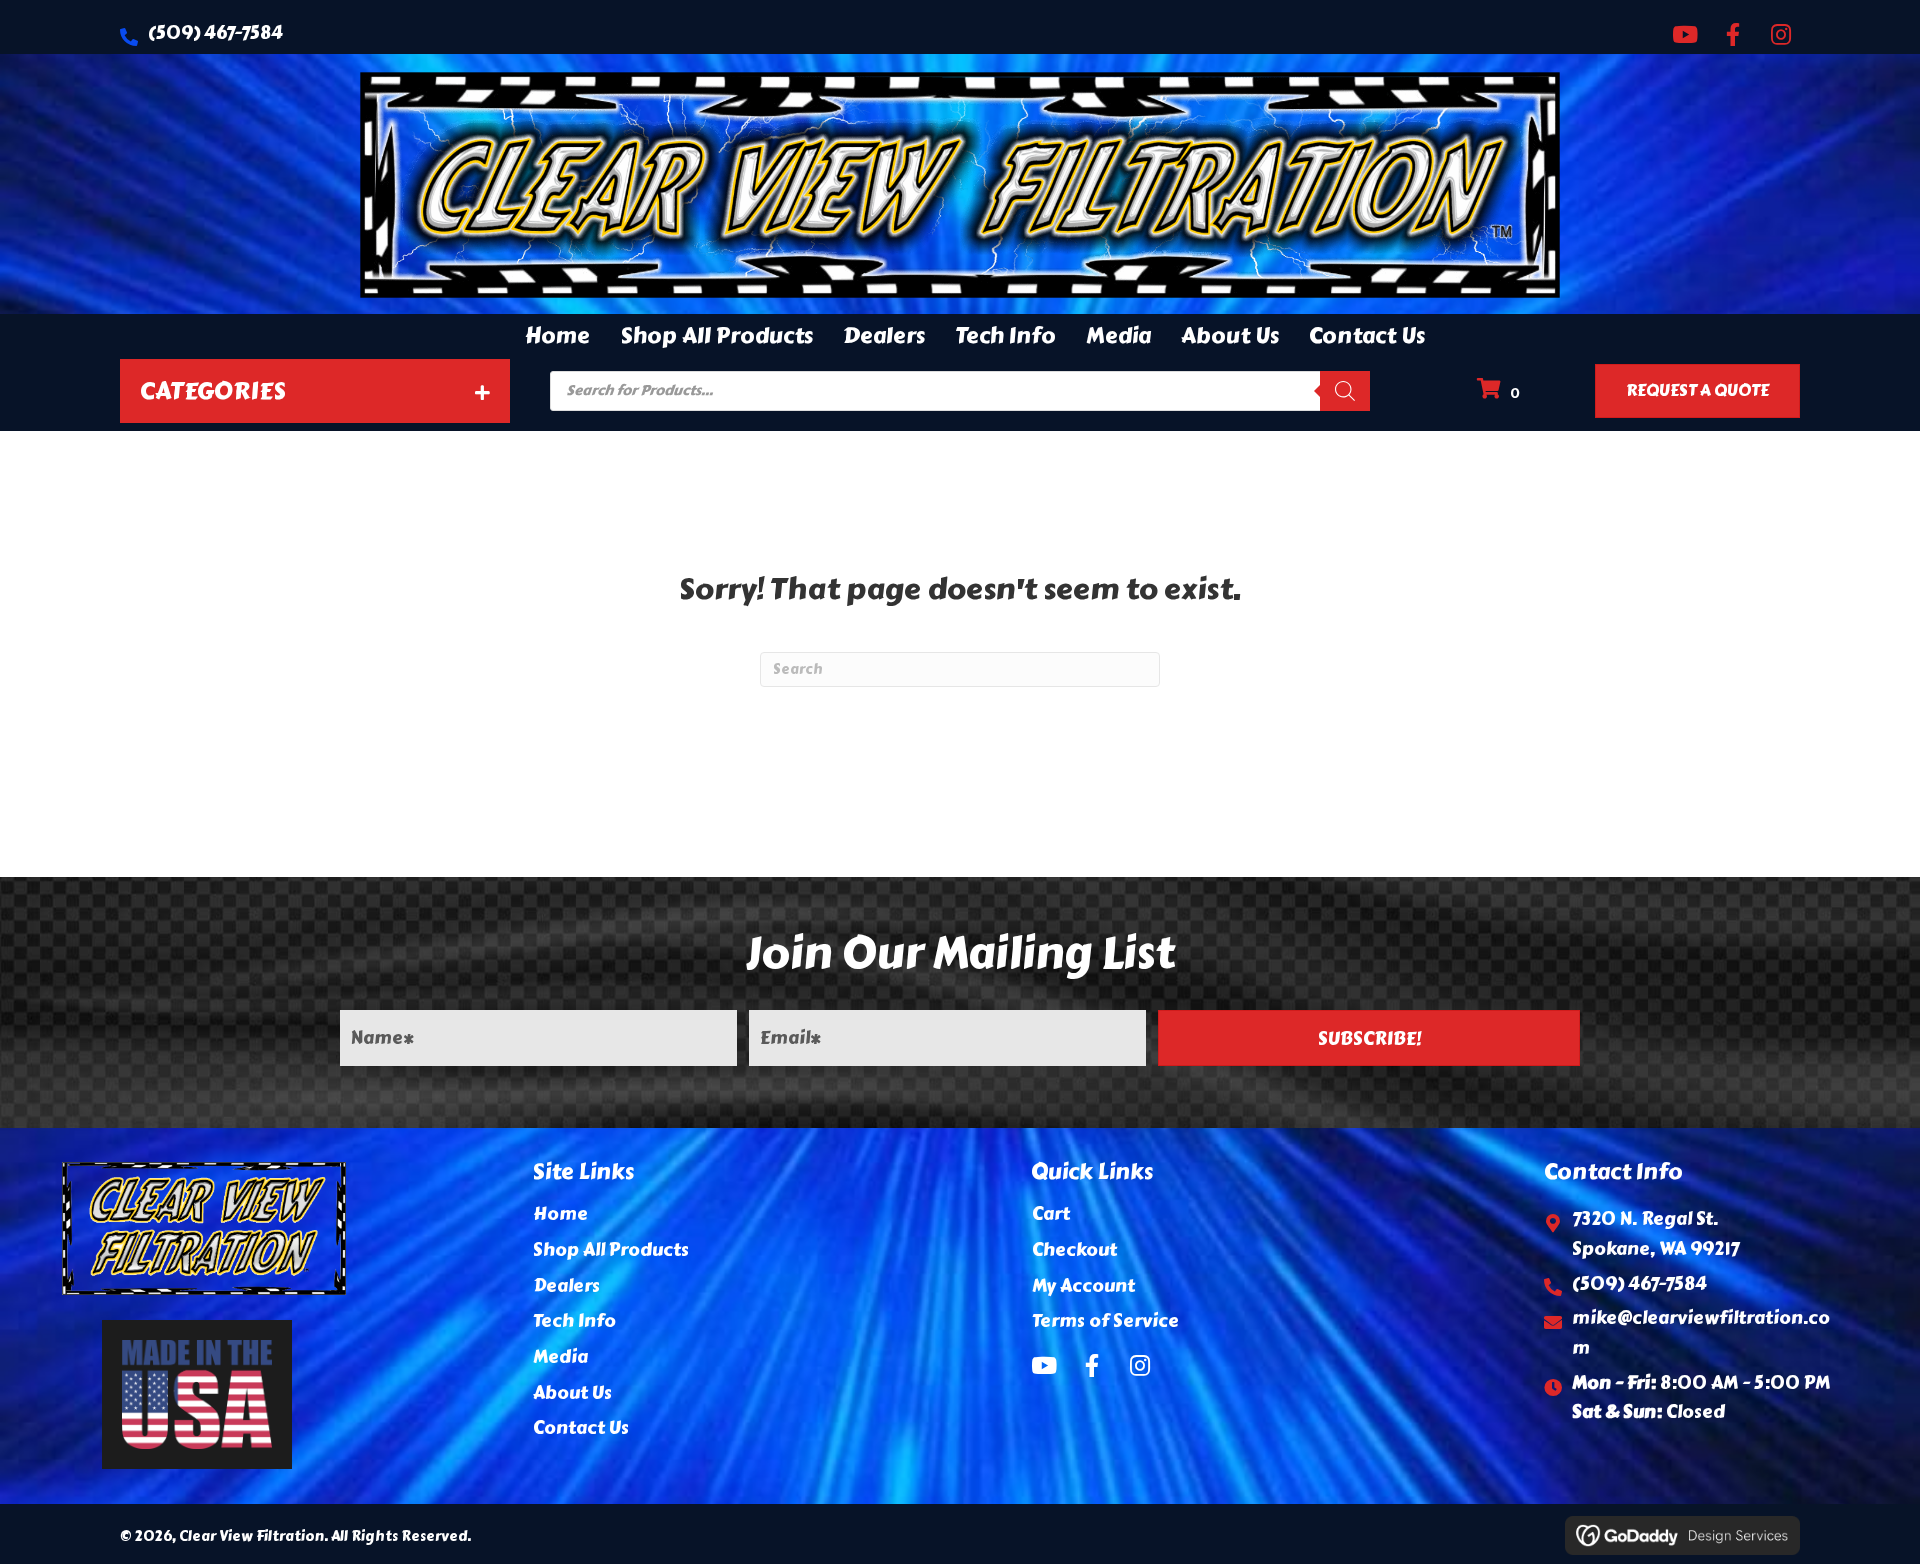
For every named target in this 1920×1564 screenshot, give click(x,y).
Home (560, 1214)
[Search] (1345, 391)
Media (560, 1357)
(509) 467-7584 (215, 33)
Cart (1051, 1214)
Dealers (566, 1286)
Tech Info (574, 1321)
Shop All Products (611, 1250)
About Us (572, 1393)
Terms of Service (1105, 1321)
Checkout (1074, 1250)
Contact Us (581, 1428)
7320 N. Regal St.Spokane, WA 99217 (1655, 1234)
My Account (1083, 1286)
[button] (1685, 34)
